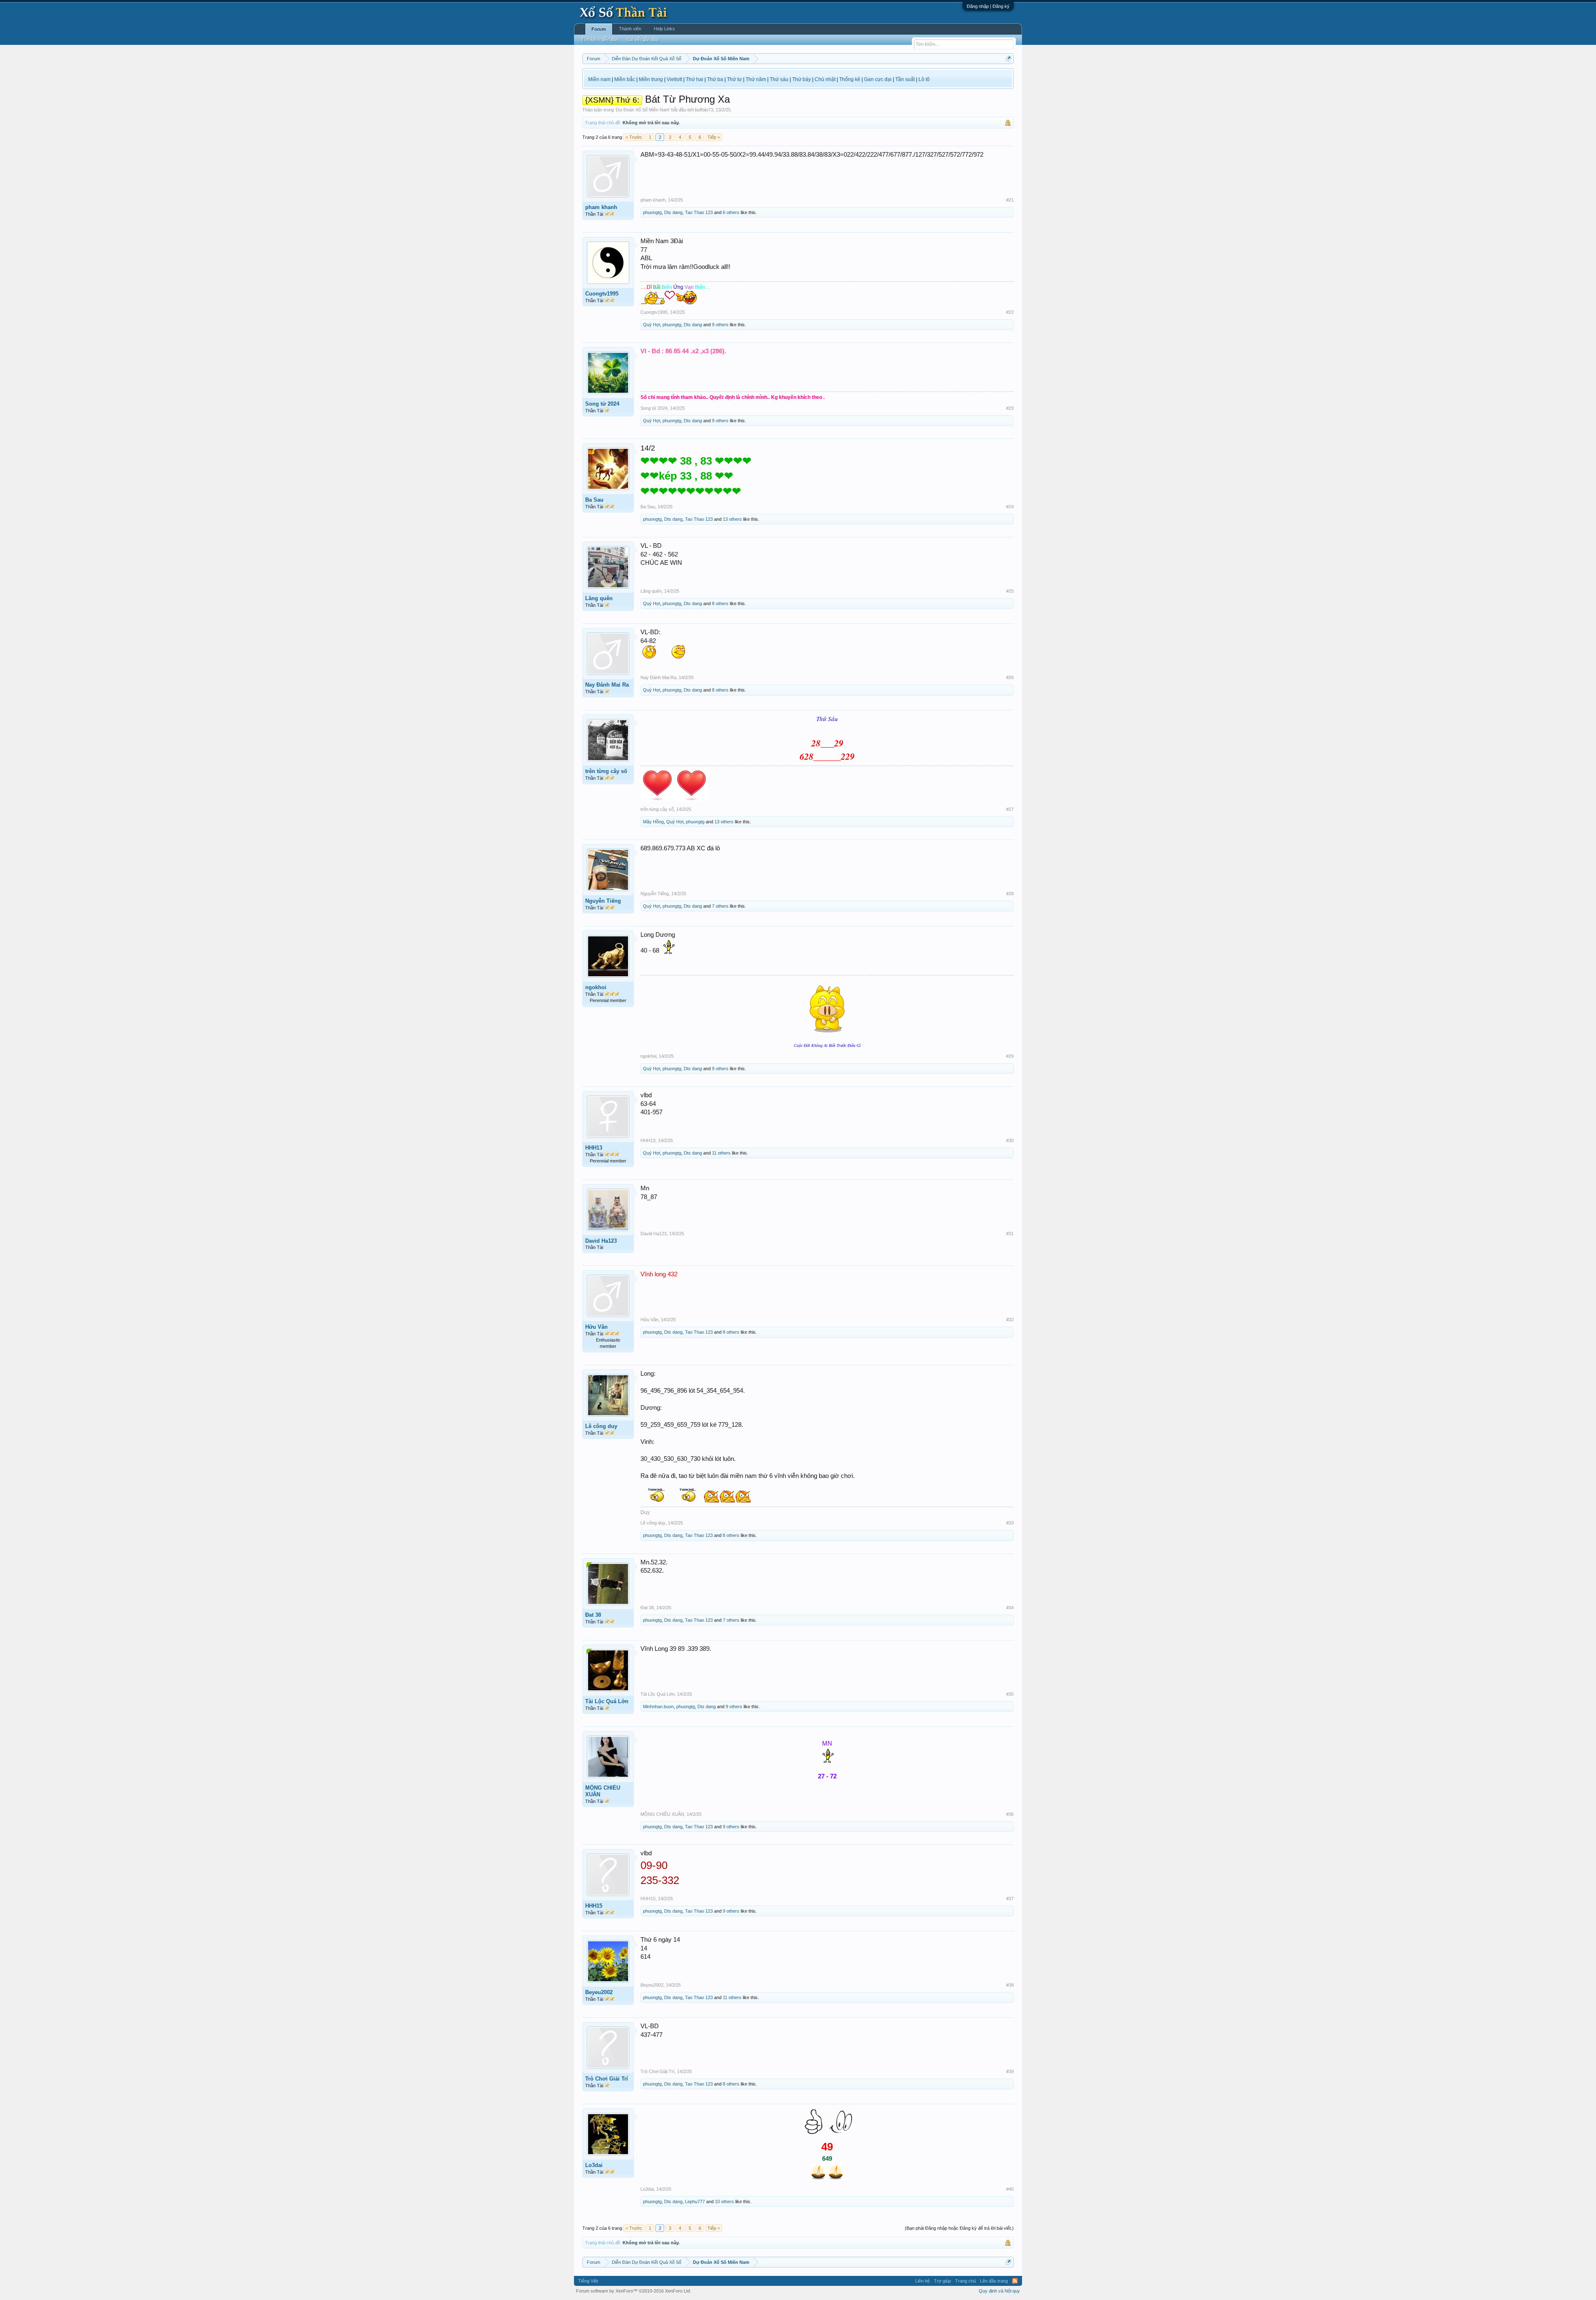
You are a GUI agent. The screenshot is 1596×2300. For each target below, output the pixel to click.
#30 (1010, 1140)
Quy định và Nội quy (999, 2291)
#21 (1010, 200)
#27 (1010, 809)
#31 (1010, 1234)
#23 (1010, 408)
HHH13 (594, 1148)
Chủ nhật (825, 79)
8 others (720, 603)
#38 (1010, 1985)
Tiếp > (714, 137)
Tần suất (905, 79)
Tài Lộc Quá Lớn (607, 1701)
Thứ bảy (802, 79)
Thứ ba (715, 79)
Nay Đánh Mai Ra (607, 685)
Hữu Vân (596, 1327)
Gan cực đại (878, 79)
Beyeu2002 (599, 1992)
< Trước (634, 137)
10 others (724, 2201)
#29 (1010, 1056)
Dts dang (673, 212)
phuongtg (652, 212)
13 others (732, 519)
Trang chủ (965, 2281)
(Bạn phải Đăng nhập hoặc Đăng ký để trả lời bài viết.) (959, 2228)
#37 (1010, 1899)
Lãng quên (599, 598)
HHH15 (594, 1906)
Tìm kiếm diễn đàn (600, 39)
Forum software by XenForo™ (634, 2291)
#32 (1010, 1320)
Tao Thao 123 (699, 212)
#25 (1010, 591)
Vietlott (674, 79)
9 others (720, 325)
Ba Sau (594, 500)
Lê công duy (601, 1426)
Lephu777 (695, 2201)
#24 (1010, 507)
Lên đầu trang (994, 2281)
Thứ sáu (779, 79)
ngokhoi (596, 987)
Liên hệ (922, 2281)
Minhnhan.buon (658, 1707)
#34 (1010, 1608)
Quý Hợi (651, 325)
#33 (1010, 1523)
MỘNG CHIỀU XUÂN (603, 1791)
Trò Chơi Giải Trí (607, 2079)
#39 (1010, 2071)
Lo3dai (594, 2165)
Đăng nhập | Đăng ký (988, 6)
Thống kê (850, 79)
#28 (1010, 894)
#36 (1010, 1814)
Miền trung (651, 79)
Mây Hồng (653, 822)
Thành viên (630, 29)
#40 (1010, 2189)
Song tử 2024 (602, 404)
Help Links (664, 29)
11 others (721, 1153)
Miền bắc (625, 79)
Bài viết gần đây (643, 39)
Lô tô (924, 79)
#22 (1010, 312)
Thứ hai (695, 79)
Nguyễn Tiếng (603, 901)
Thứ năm (756, 79)
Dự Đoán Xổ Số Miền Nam (643, 110)
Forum (599, 29)
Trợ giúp (942, 2281)
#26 (1010, 677)
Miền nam (599, 79)
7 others (720, 906)
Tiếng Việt (588, 2281)
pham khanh (601, 207)
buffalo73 (704, 110)
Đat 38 (593, 1615)
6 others (731, 212)
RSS (1015, 2281)
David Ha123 (601, 1241)
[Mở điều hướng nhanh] (1009, 58)
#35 (1010, 1694)
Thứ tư (734, 79)
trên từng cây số (606, 771)
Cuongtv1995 (602, 294)
